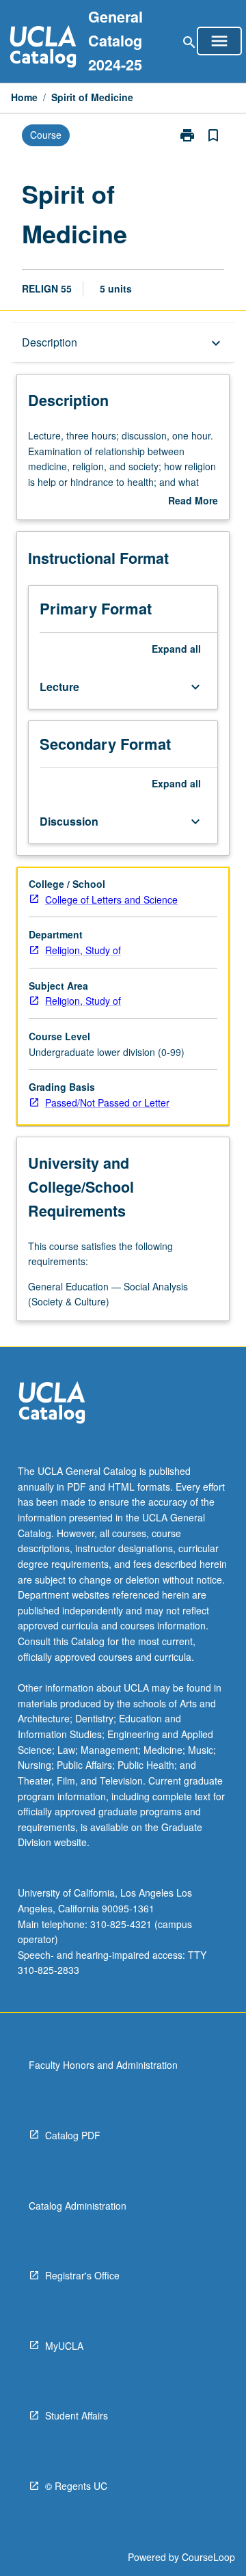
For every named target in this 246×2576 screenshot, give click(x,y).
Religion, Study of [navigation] (83, 950)
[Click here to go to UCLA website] (52, 1404)
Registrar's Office (82, 2275)
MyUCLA (64, 2346)
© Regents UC (76, 2486)
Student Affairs (77, 2415)
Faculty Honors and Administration (103, 2065)
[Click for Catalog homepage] (43, 48)
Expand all (176, 649)
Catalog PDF (73, 2135)
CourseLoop (208, 2557)
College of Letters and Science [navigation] (111, 899)
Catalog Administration (78, 2206)
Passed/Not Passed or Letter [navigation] (107, 1102)
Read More (193, 501)
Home (24, 97)
